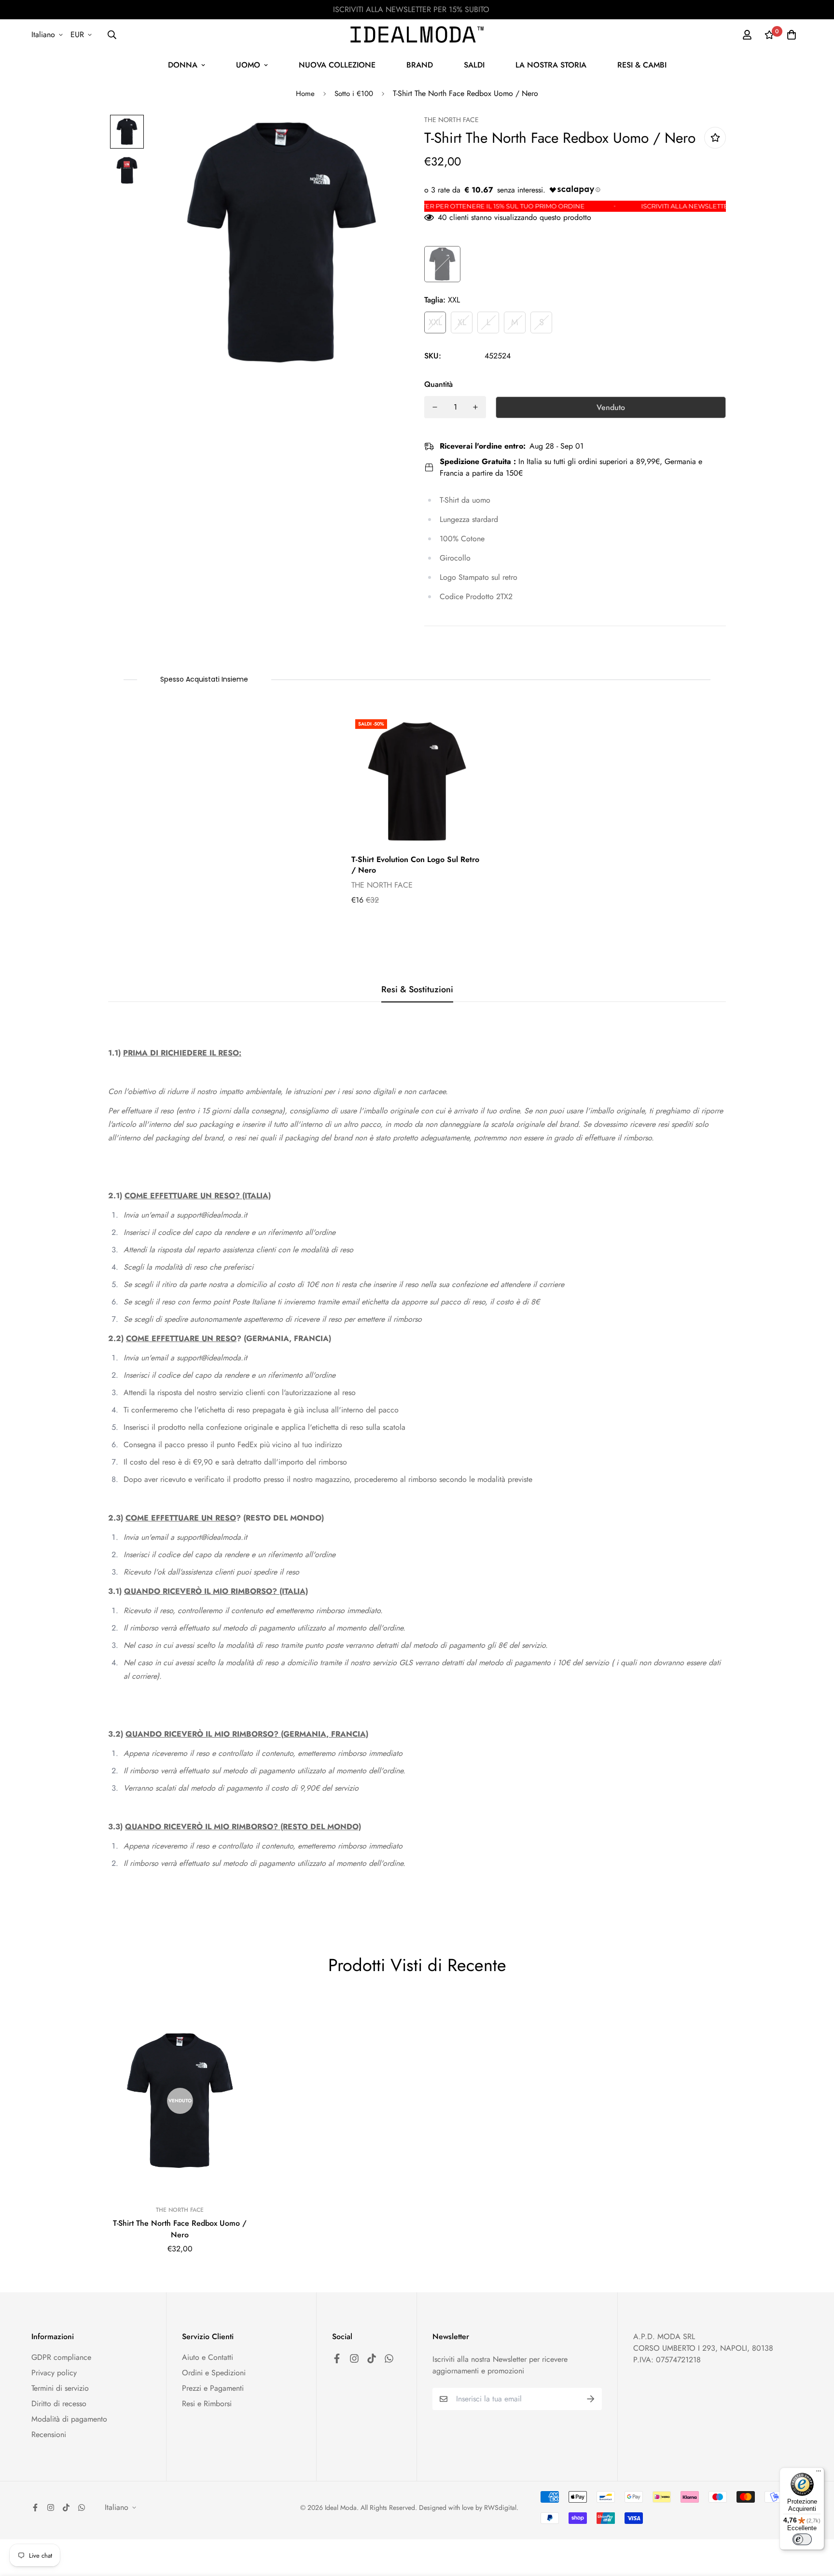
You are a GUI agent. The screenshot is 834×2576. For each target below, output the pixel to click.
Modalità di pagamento (69, 2419)
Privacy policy (54, 2373)
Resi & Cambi (642, 65)
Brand (420, 65)
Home (305, 94)
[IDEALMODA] (417, 34)
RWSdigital (500, 2507)
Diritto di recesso (59, 2404)
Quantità (438, 384)
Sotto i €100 (354, 94)
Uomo (248, 65)
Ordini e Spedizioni (214, 2373)
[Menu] (819, 2473)
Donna (183, 65)
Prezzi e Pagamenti (213, 2388)
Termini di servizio (60, 2388)
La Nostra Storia (551, 65)
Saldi (474, 65)
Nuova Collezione (337, 65)
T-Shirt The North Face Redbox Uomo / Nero (180, 2229)
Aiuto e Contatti (208, 2357)
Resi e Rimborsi (207, 2404)
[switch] (802, 2539)
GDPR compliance (61, 2357)
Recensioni (49, 2434)
